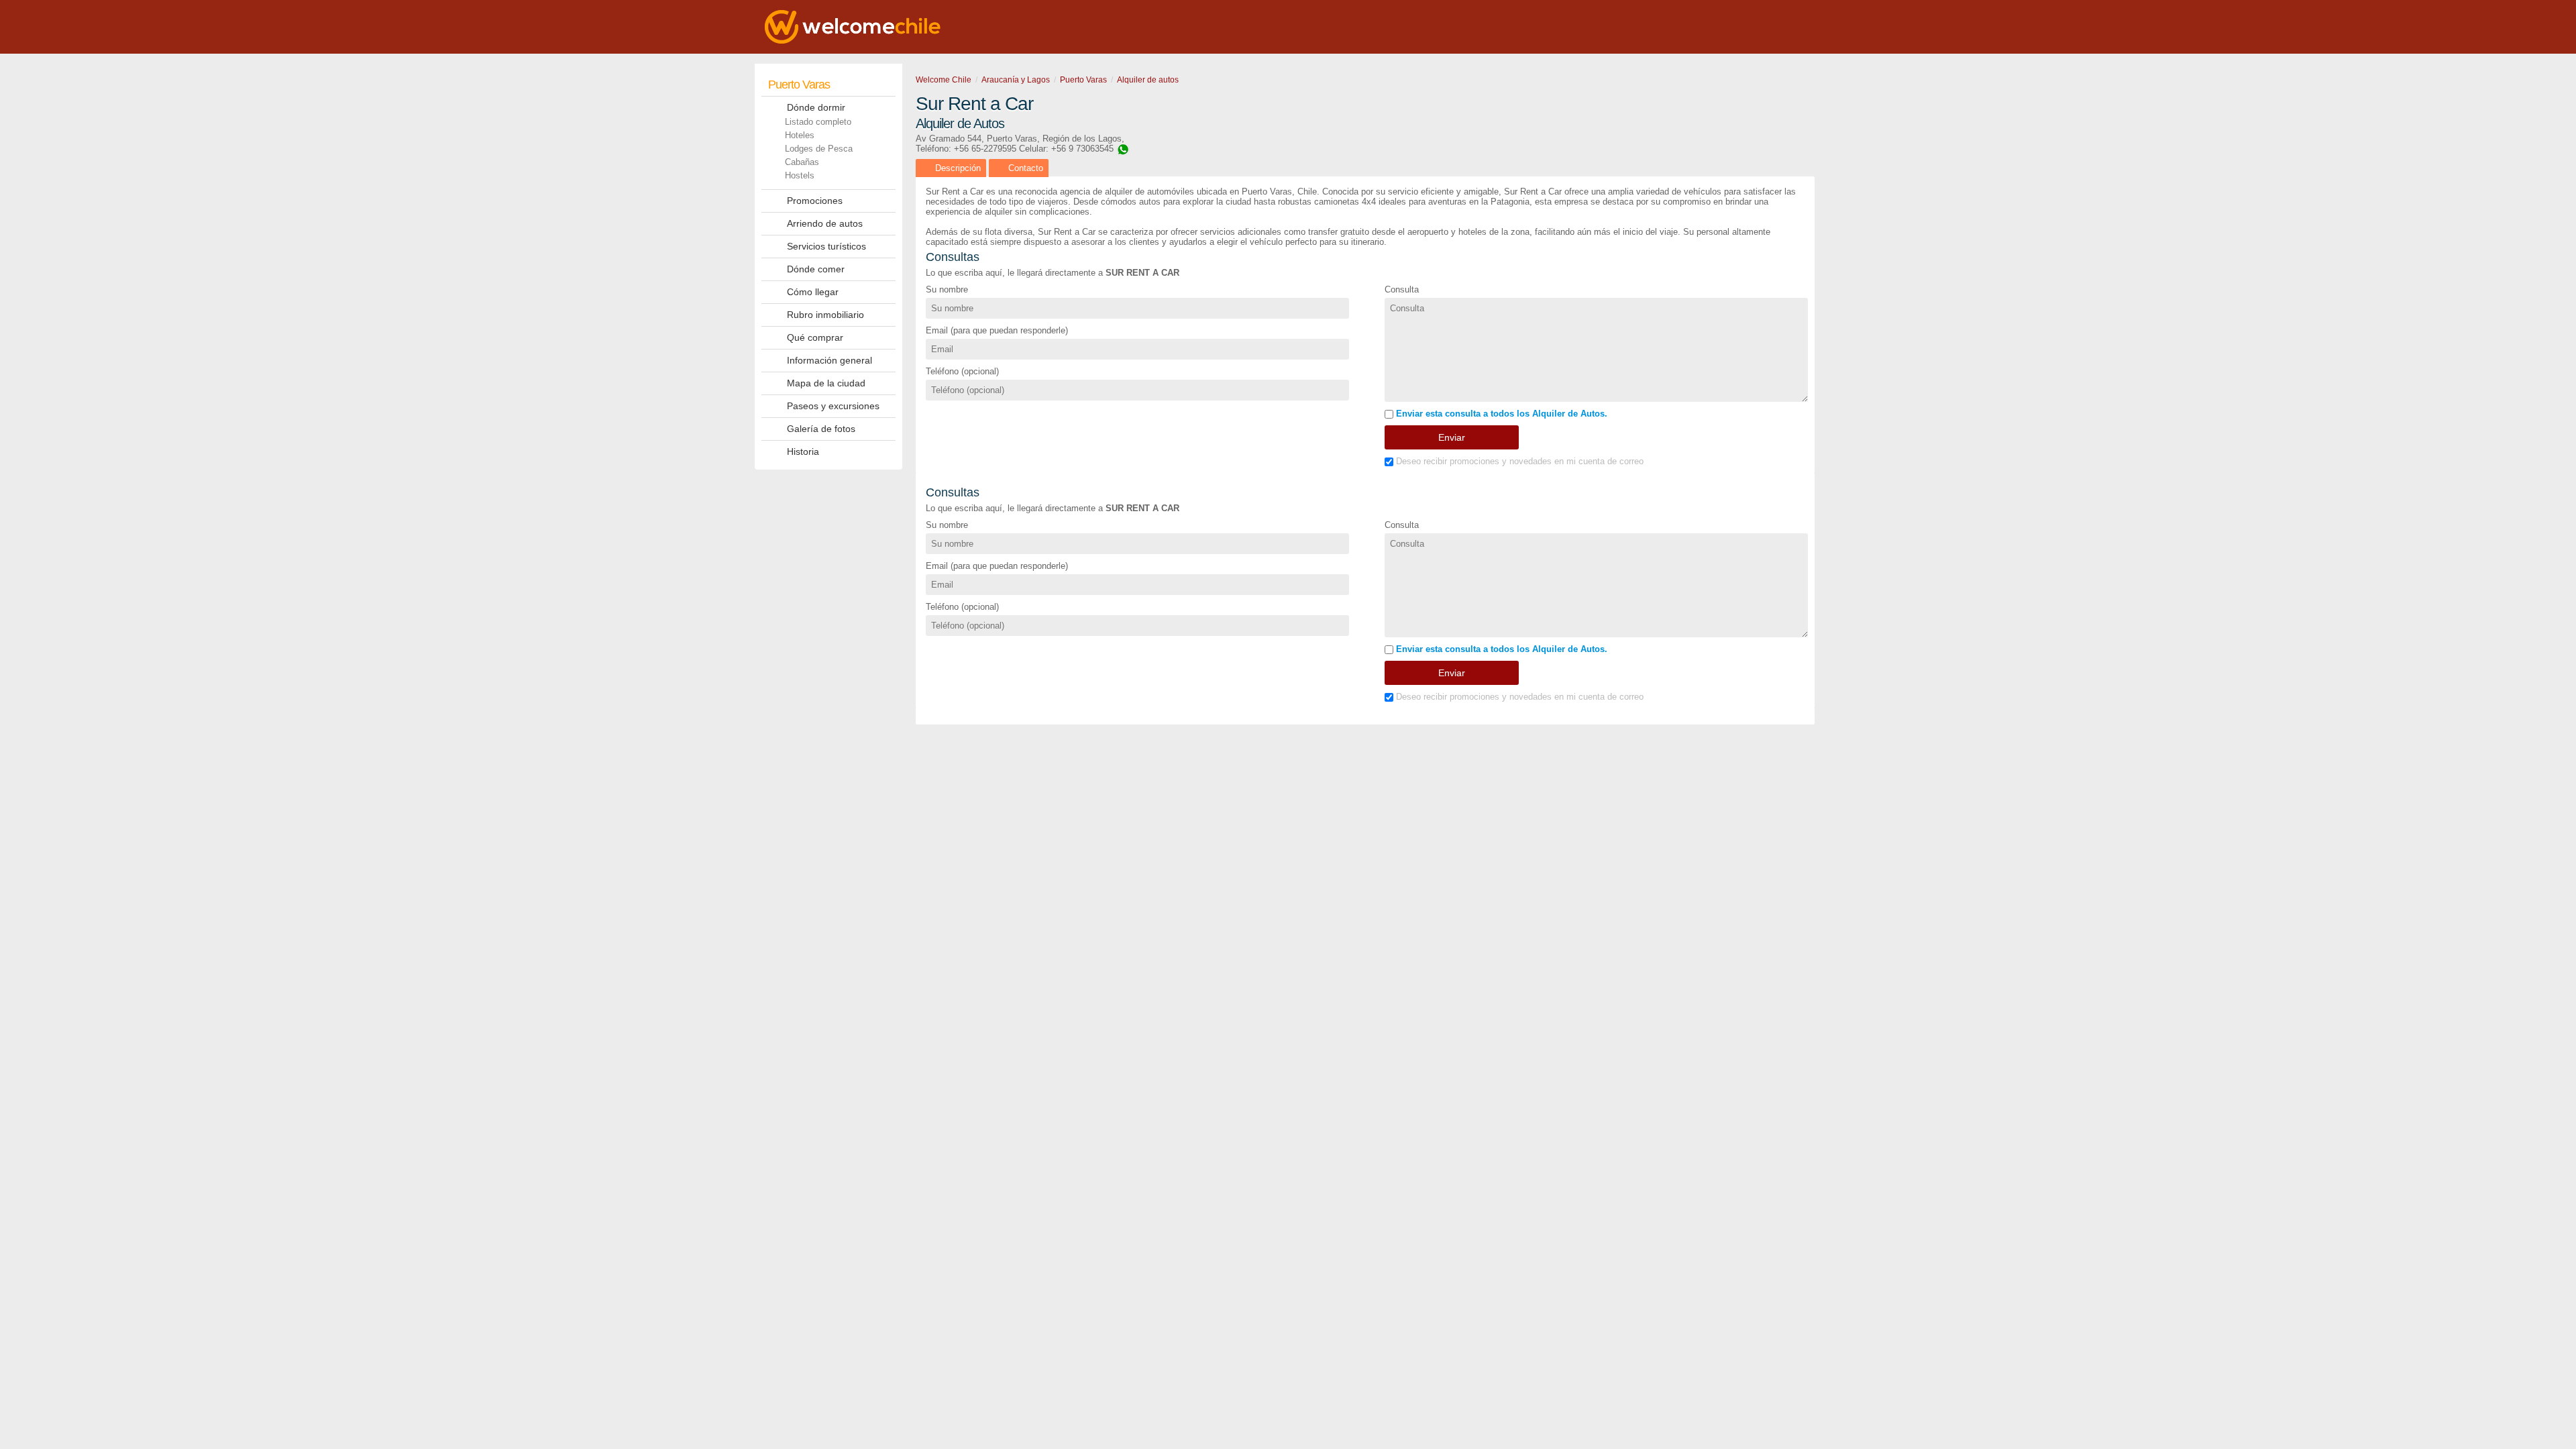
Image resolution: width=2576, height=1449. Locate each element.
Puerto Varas (799, 85)
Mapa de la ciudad (826, 383)
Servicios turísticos (826, 246)
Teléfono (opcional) (962, 371)
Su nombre (947, 289)
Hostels (800, 175)
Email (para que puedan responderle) (997, 330)
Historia (803, 451)
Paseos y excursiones (833, 406)
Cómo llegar (813, 292)
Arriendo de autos (825, 223)
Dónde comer (816, 269)
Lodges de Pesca (819, 149)
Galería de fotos (821, 429)
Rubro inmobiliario (825, 315)
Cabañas (802, 162)
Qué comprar (815, 337)
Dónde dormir (816, 107)
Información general (829, 360)
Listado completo (818, 122)
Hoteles (800, 135)
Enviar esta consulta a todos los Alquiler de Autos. (1500, 414)
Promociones (815, 201)
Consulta (1402, 289)
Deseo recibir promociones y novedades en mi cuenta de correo (1518, 461)
